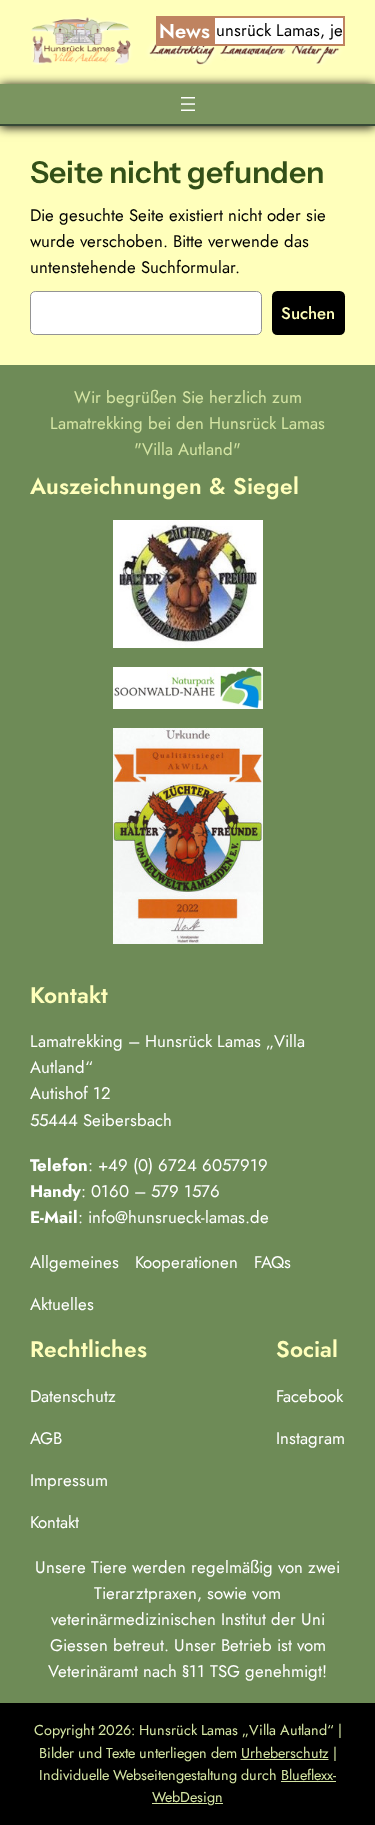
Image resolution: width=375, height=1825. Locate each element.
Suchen (308, 313)
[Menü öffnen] (188, 104)
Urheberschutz (285, 1753)
